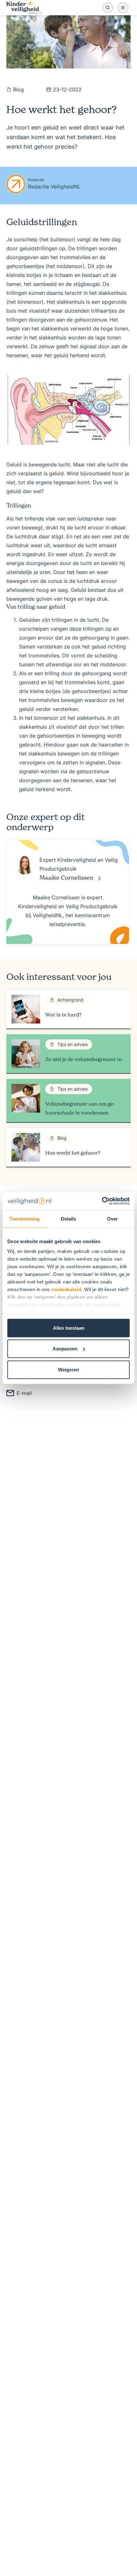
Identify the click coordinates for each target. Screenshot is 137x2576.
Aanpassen (65, 1349)
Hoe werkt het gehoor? (73, 1153)
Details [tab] (69, 1218)
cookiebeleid (66, 1289)
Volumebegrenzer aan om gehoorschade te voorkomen (80, 1108)
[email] (19, 1393)
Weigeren (68, 1369)
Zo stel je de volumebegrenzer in (84, 1059)
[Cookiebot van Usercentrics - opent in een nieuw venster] (102, 1201)
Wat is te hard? (63, 1015)
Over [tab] (112, 1218)
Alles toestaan (69, 1328)
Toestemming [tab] (24, 1218)
